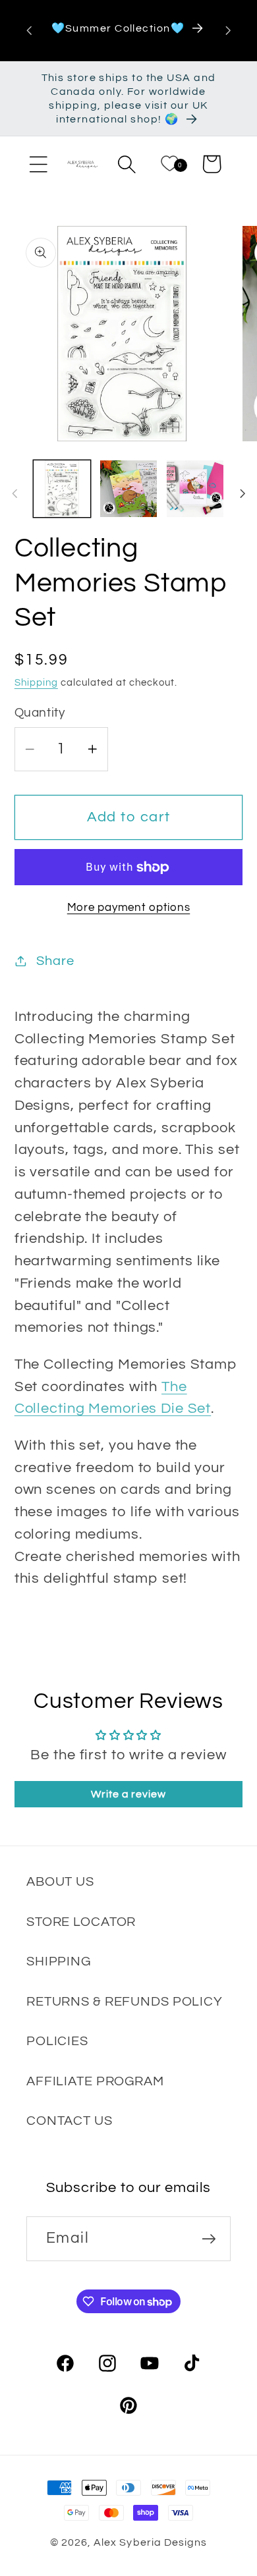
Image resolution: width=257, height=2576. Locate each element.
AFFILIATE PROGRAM (95, 2081)
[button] (38, 164)
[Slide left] (14, 493)
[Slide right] (243, 493)
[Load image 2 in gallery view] (128, 489)
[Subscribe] (209, 2238)
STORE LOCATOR (81, 1922)
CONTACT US (70, 2121)
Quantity (40, 713)
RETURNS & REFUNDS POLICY (125, 2001)
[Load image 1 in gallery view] (62, 489)
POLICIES (57, 2041)
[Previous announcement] (29, 30)
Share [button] (55, 961)
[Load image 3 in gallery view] (195, 489)
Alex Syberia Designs (150, 2542)
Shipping (36, 683)
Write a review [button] (128, 1794)
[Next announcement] (228, 30)
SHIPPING (59, 1961)
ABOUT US (60, 1881)
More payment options (129, 908)
